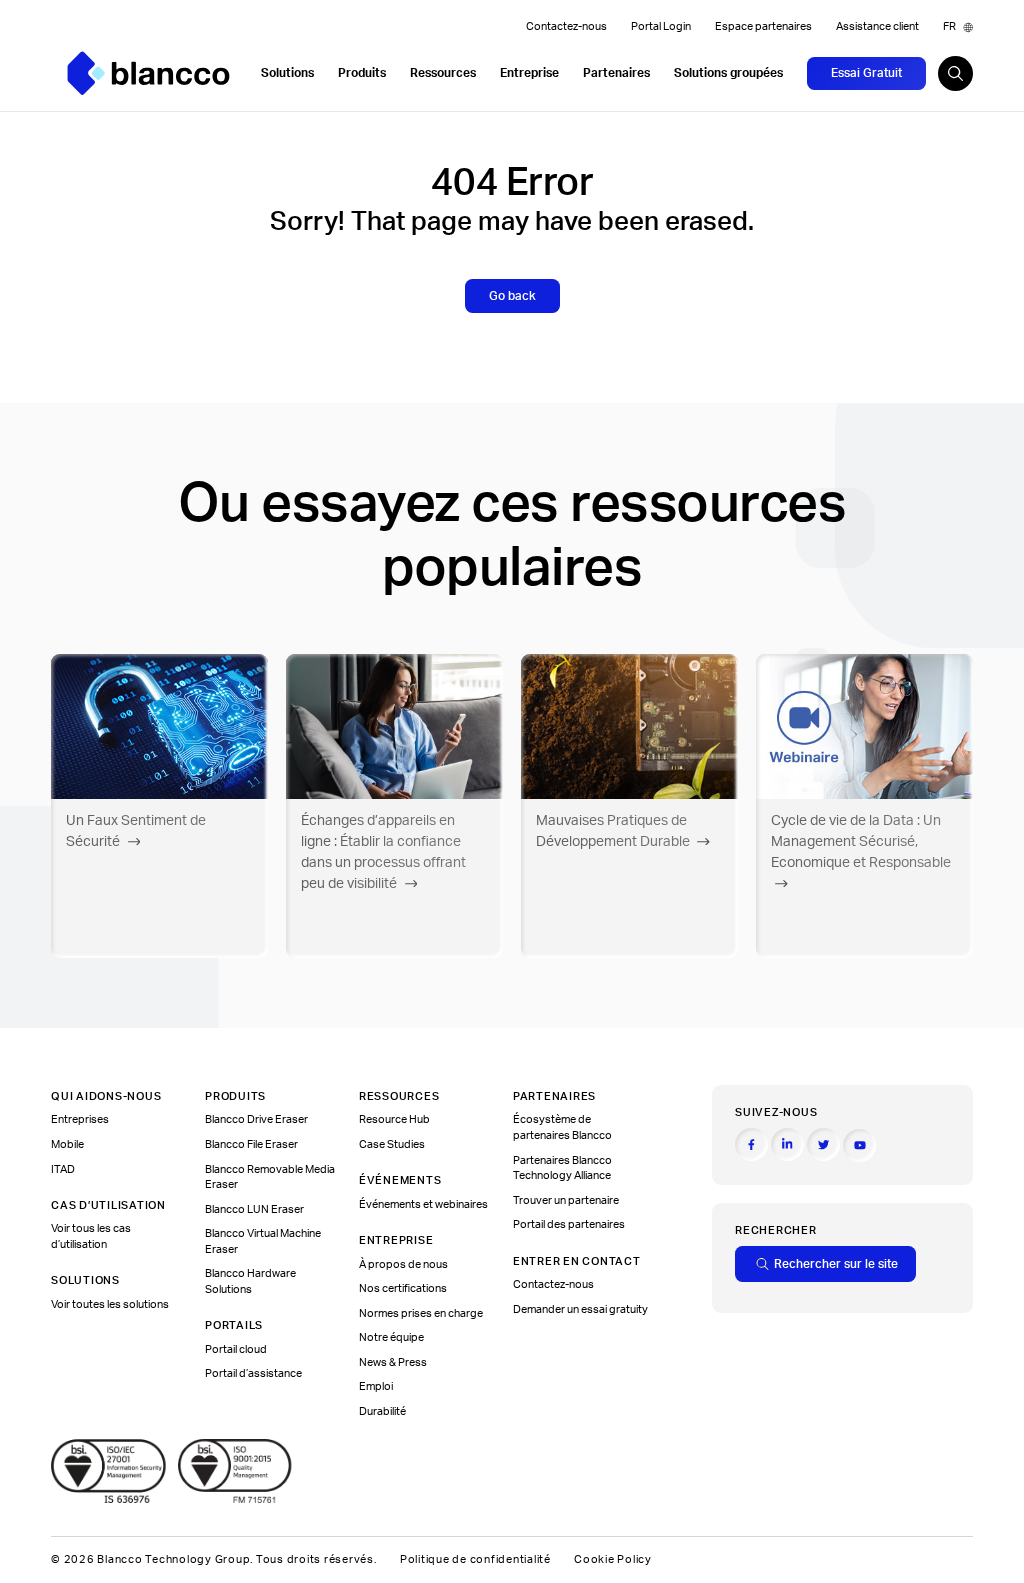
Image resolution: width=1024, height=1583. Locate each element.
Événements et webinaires (423, 1205)
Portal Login (661, 27)
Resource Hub (394, 1120)
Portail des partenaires (569, 1225)
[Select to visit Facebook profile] (751, 1144)
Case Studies (392, 1145)
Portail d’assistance (253, 1374)
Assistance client (877, 27)
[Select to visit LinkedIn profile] (787, 1144)
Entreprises (80, 1120)
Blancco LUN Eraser (254, 1210)
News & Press (393, 1363)
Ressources (443, 73)
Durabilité (382, 1412)
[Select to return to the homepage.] (148, 73)
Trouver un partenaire (566, 1201)
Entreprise (529, 73)
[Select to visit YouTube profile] (859, 1145)
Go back (512, 296)
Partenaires (616, 73)
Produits (362, 73)
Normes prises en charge (421, 1314)
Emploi (376, 1387)
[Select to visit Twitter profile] (823, 1144)
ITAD (63, 1170)
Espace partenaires (763, 27)
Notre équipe (391, 1338)
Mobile (67, 1145)
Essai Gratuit (866, 73)
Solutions (287, 73)
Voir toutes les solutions (110, 1305)
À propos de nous (403, 1265)
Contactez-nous (566, 27)
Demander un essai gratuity (580, 1310)
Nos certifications (403, 1289)
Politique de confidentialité (475, 1560)
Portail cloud (236, 1350)
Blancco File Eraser (251, 1145)
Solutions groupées (728, 73)
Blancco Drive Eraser (256, 1120)
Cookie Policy (613, 1560)
